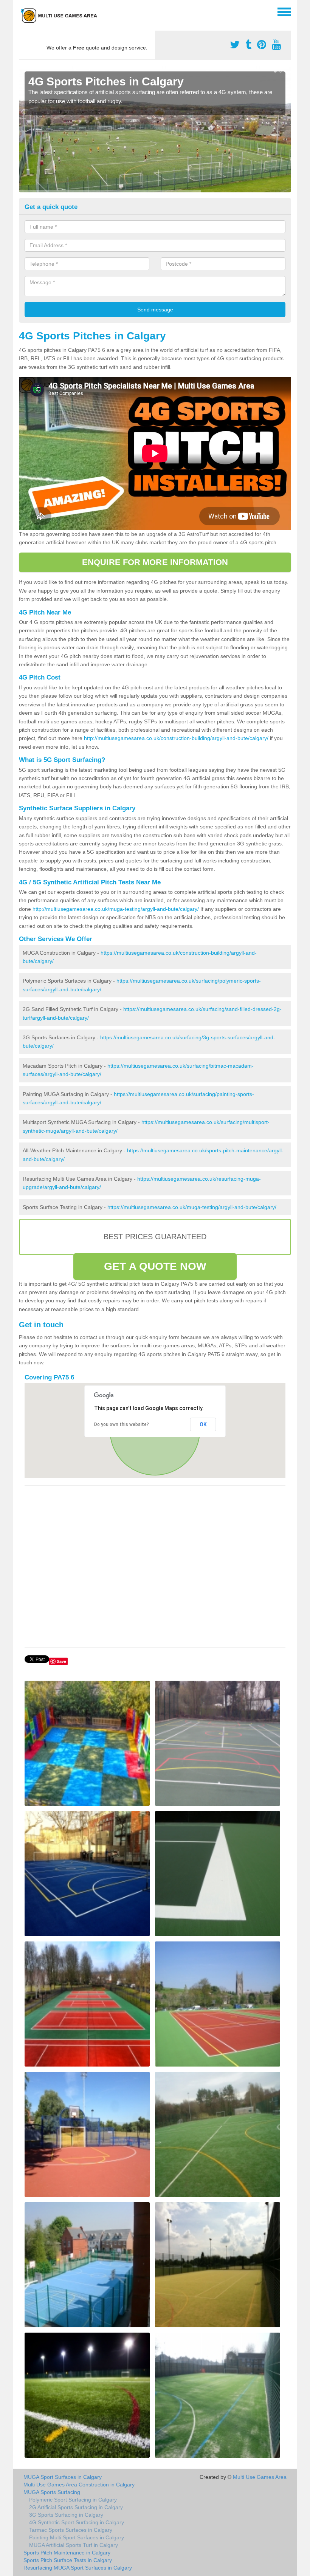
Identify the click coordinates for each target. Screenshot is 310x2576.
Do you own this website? (122, 1424)
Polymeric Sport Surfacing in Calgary (73, 2500)
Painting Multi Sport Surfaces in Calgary (77, 2537)
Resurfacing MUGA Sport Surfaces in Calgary (78, 2568)
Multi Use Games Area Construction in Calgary (79, 2485)
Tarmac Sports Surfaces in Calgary (71, 2530)
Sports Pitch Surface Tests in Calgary (68, 2560)
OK (203, 1424)
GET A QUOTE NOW (155, 1266)
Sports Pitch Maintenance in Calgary (67, 2553)
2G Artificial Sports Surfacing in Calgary (76, 2507)
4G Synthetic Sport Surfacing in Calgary (77, 2522)
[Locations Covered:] (22, 11)
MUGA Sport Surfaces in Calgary (63, 2477)
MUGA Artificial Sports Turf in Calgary (74, 2545)
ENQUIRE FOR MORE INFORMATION (155, 562)
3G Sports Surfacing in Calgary (66, 2515)
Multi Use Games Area (260, 2477)
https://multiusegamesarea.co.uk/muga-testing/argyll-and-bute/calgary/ (192, 1207)
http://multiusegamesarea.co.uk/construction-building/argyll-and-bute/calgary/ (176, 738)
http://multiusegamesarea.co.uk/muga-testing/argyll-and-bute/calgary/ (116, 909)
